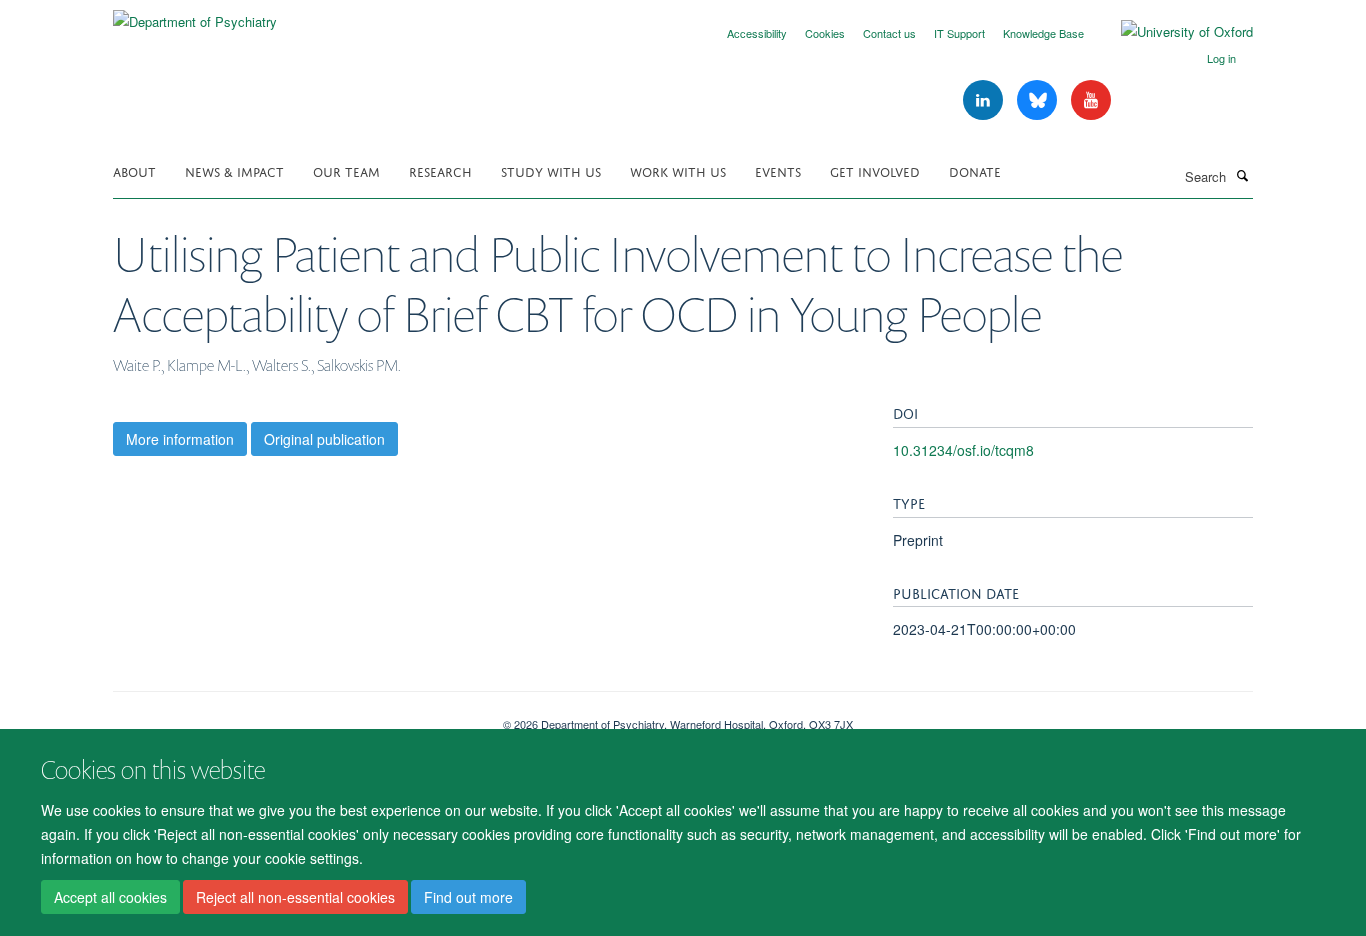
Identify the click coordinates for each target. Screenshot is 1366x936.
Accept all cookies (110, 897)
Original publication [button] (324, 439)
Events (778, 170)
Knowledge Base (1043, 33)
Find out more (468, 897)
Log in (1221, 58)
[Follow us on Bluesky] (1039, 100)
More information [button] (180, 439)
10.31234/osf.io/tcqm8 (963, 450)
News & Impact (234, 170)
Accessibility (757, 33)
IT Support (959, 33)
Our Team (346, 170)
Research (440, 170)
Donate (975, 170)
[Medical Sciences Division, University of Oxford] (293, 717)
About (134, 170)
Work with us (678, 170)
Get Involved (875, 170)
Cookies (825, 33)
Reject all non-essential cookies (295, 897)
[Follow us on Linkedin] (985, 100)
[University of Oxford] (1172, 32)
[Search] (1242, 175)
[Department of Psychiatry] (195, 14)
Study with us (551, 170)
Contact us (889, 33)
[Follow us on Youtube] (1091, 100)
